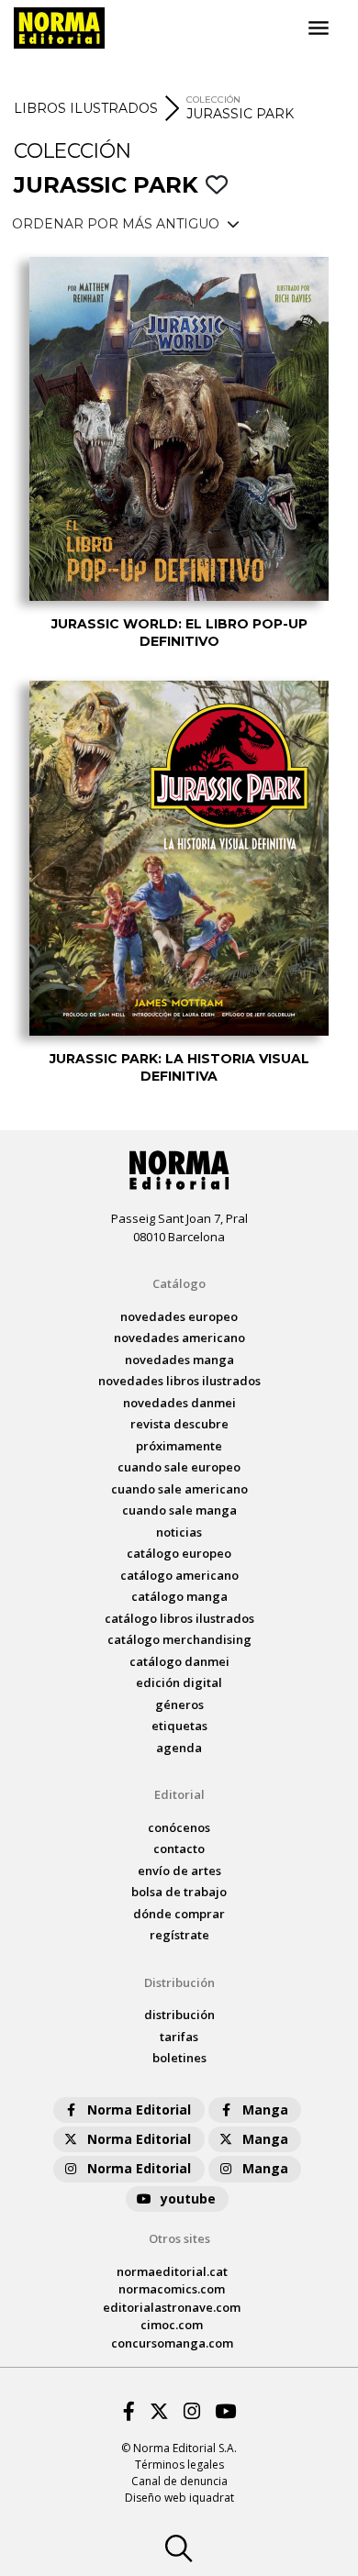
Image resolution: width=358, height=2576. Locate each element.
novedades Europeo (179, 1316)
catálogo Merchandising (179, 1639)
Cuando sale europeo (179, 1467)
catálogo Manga (179, 1596)
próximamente (179, 1446)
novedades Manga (179, 1360)
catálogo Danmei (179, 1661)
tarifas (179, 2037)
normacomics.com (172, 2289)
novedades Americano (179, 1338)
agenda (179, 1748)
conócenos (179, 1827)
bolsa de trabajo (179, 1892)
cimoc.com (172, 2325)
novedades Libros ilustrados (179, 1381)
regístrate (179, 1935)
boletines (179, 2058)
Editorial (179, 1794)
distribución (179, 2015)
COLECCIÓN (213, 100)
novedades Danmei (179, 1403)
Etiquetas (179, 1726)
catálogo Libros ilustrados (179, 1618)
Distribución (179, 1982)
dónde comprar (179, 1914)
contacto (179, 1849)
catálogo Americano (179, 1575)
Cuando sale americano (179, 1489)
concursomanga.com (172, 2343)
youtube (188, 2198)
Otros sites (179, 2238)
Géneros (179, 1704)
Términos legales (179, 2465)
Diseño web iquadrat (179, 2498)
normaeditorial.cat (172, 2271)
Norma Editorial (139, 2110)
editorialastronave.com (172, 2307)
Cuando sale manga (179, 1510)
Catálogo (179, 1283)
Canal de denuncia (179, 2481)
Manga (265, 2110)
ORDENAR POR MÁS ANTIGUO (117, 224)
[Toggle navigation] (319, 28)
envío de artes (179, 1871)
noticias (179, 1532)
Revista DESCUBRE (179, 1424)
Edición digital (179, 1682)
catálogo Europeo (179, 1553)
